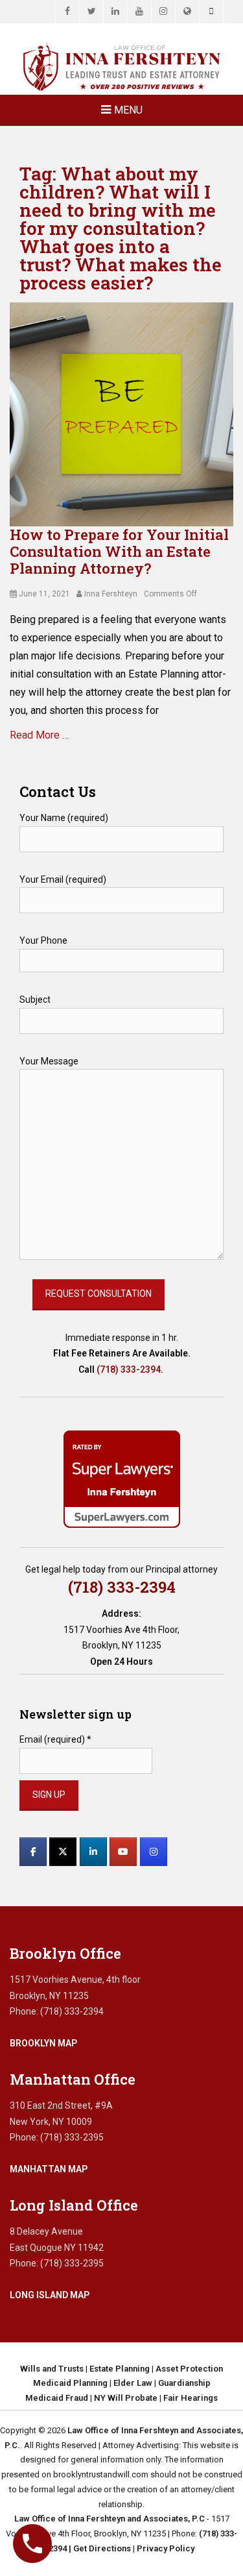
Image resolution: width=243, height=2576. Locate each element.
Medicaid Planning (70, 2383)
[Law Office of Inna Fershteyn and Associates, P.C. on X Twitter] (63, 1852)
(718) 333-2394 (129, 1369)
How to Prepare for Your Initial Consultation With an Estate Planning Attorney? (119, 552)
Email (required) (55, 1739)
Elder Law (133, 2383)
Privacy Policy (166, 2548)
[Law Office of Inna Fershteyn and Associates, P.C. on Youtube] (123, 1852)
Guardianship (184, 2383)
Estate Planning (120, 2369)
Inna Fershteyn (111, 594)
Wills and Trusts (52, 2369)
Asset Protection (189, 2369)
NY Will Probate (126, 2398)
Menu (128, 110)
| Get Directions (99, 2548)
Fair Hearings (191, 2398)
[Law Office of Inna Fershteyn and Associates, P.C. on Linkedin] (93, 1852)
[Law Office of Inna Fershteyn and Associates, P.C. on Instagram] (154, 1852)
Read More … (39, 735)
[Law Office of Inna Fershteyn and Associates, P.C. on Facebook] (33, 1852)
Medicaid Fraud (57, 2398)
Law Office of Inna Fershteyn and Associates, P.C (110, 2519)
